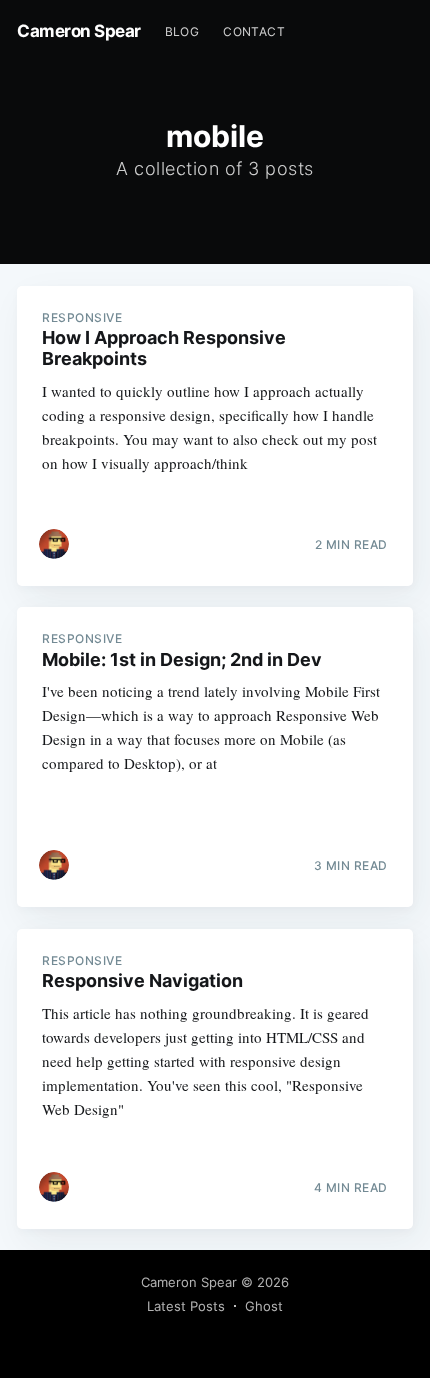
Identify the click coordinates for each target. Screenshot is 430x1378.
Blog (182, 31)
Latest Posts (186, 1306)
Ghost (264, 1306)
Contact (254, 31)
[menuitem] (182, 31)
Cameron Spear (79, 31)
